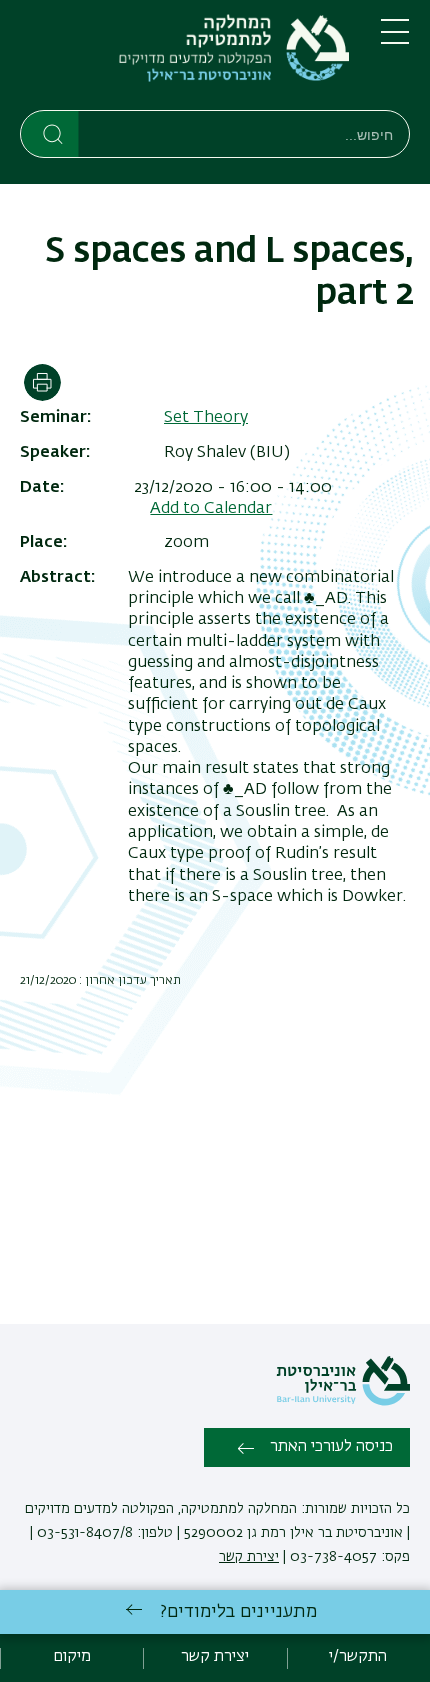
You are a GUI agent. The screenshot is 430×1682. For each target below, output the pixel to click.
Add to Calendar (211, 509)
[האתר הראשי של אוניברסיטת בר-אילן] (343, 1402)
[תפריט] (395, 40)
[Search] (50, 133)
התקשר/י (358, 1657)
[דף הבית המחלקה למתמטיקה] (184, 59)
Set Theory (206, 418)
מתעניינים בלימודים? (238, 1612)
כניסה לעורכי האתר (331, 1447)
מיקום (72, 1657)
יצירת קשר (249, 1557)
